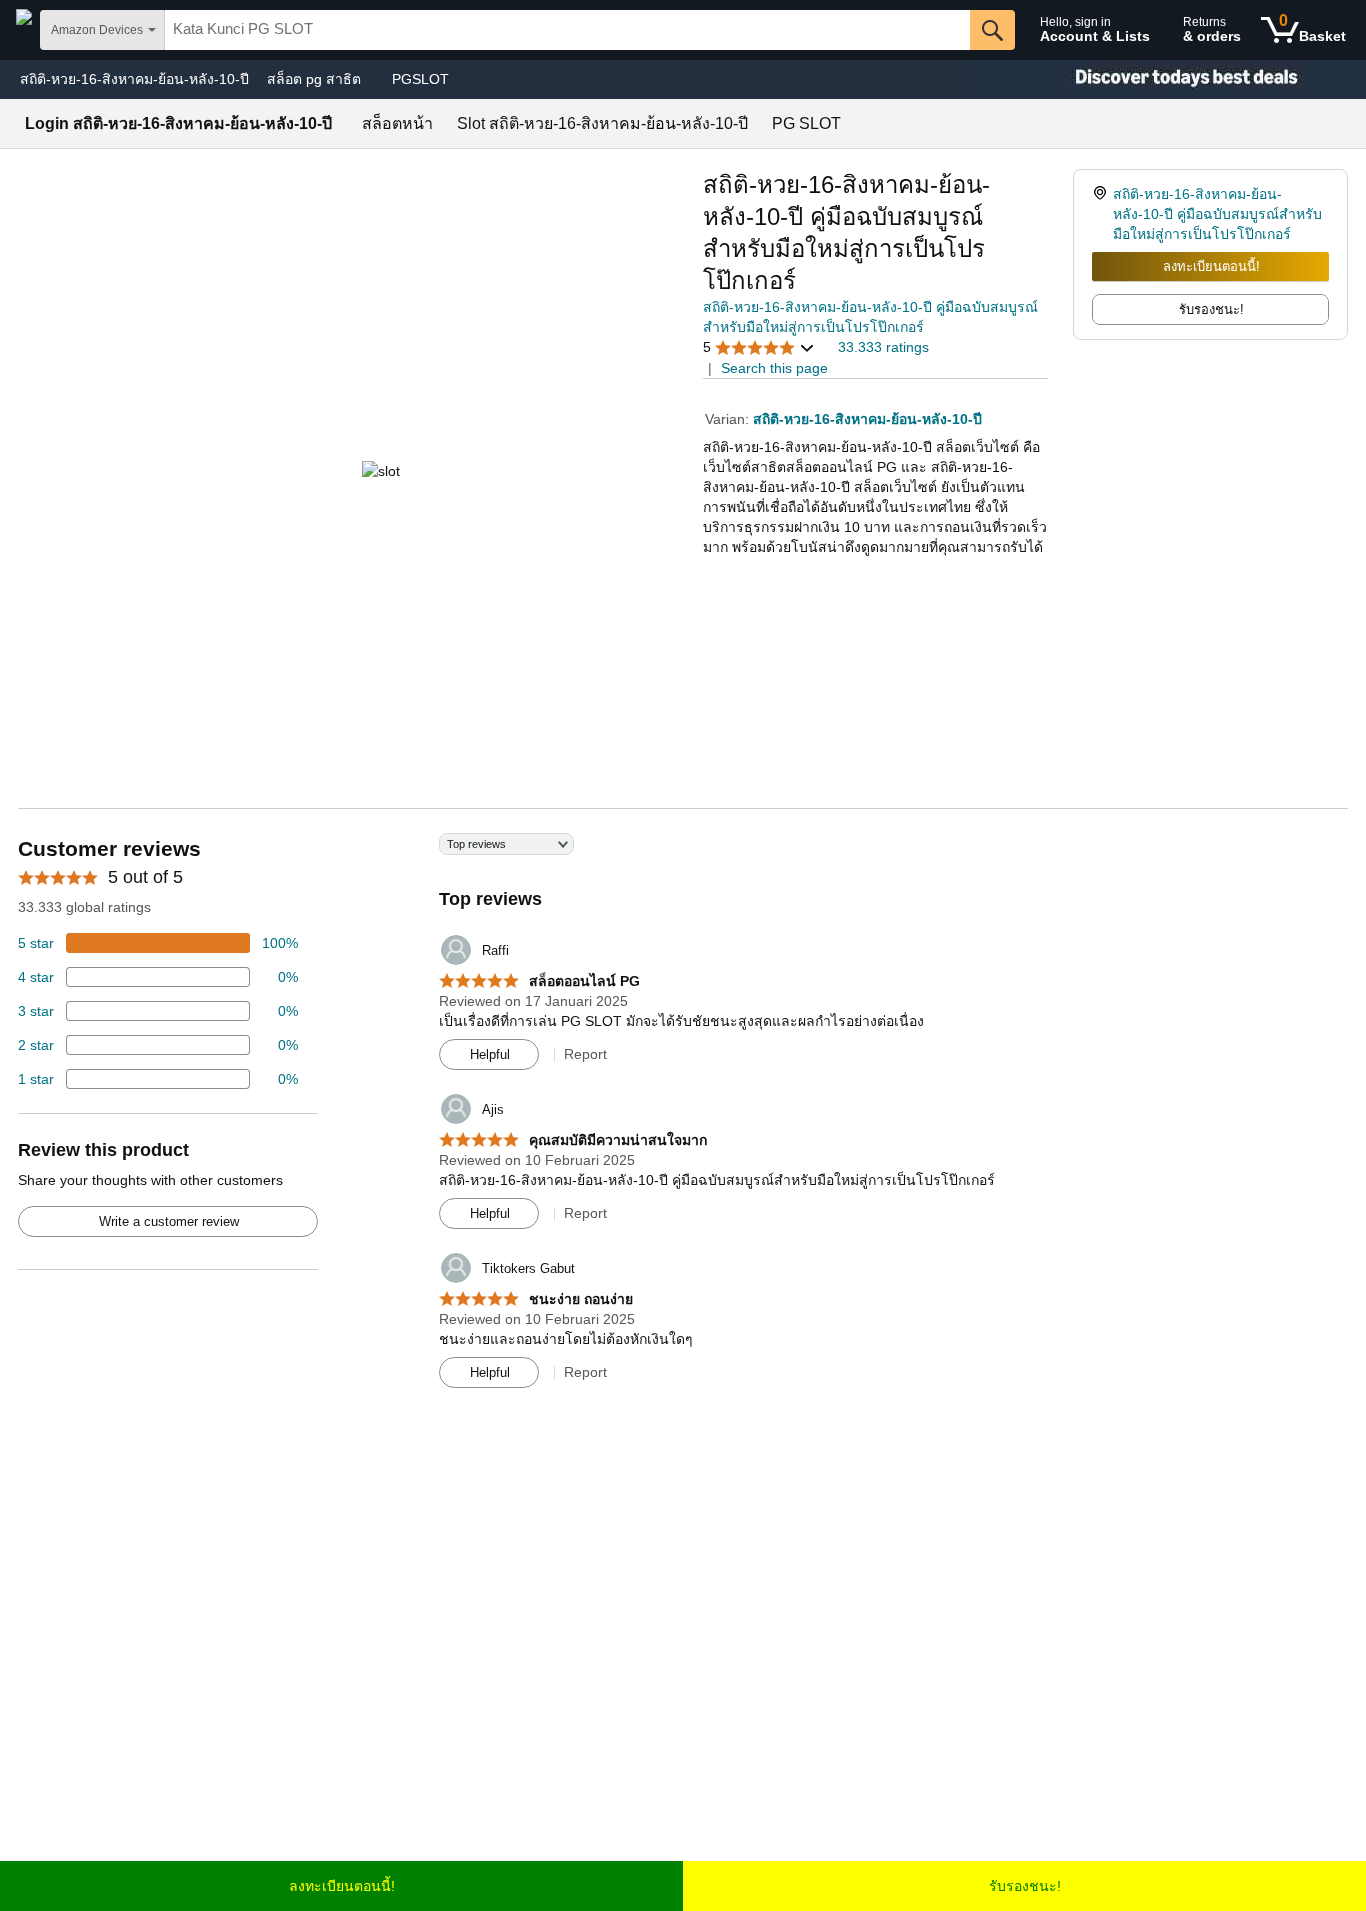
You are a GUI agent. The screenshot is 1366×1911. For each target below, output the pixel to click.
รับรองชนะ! (1025, 1886)
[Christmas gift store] (1166, 79)
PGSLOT (420, 79)
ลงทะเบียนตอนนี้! (1211, 266)
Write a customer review (169, 1221)
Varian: (729, 419)
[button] (759, 347)
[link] (1102, 214)
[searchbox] (567, 30)
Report (585, 1054)
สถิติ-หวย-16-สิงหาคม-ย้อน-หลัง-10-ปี (134, 79)
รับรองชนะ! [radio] (1211, 309)
